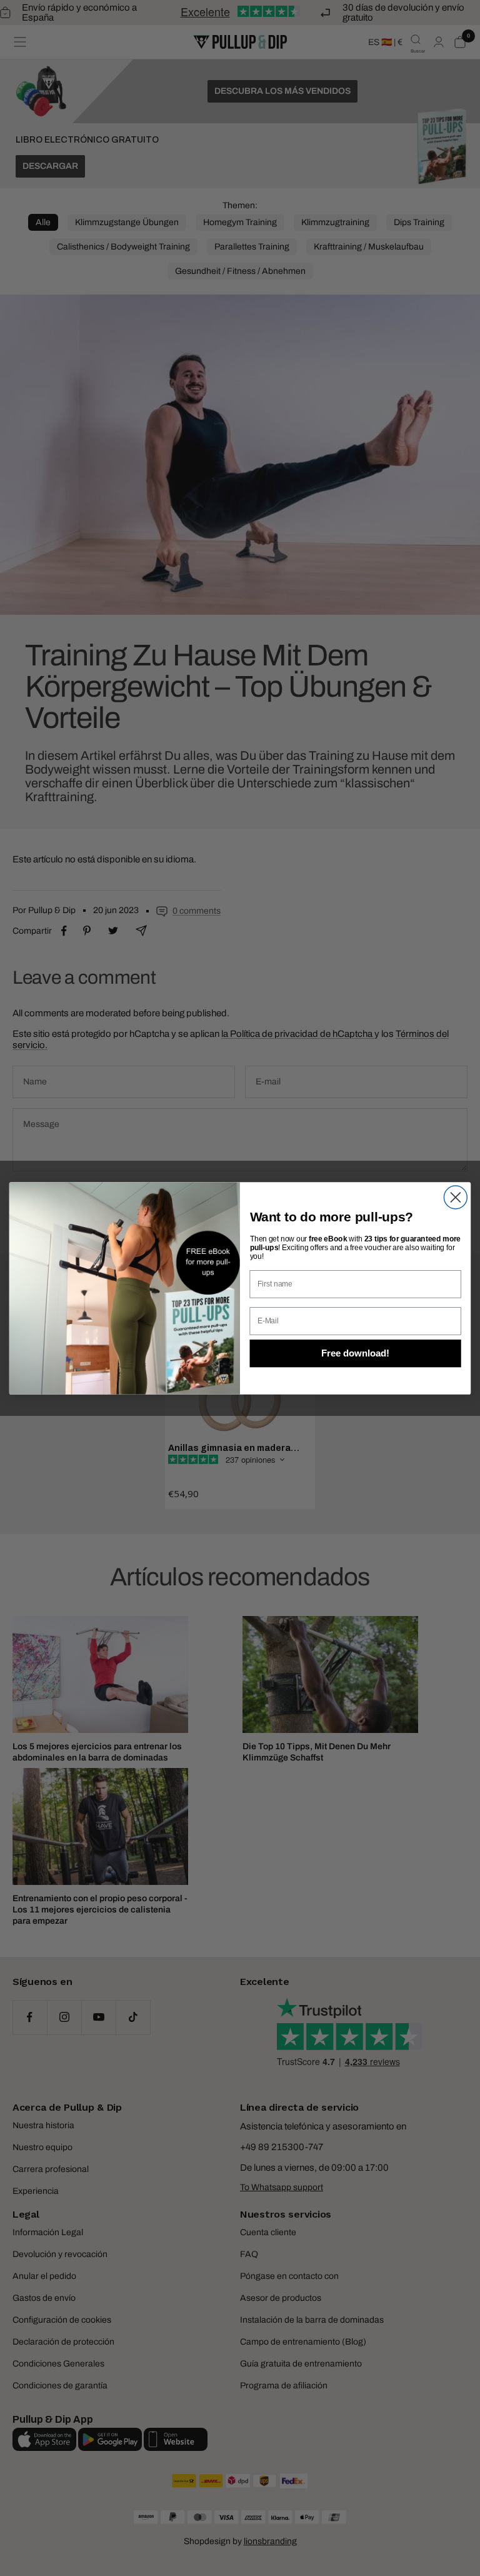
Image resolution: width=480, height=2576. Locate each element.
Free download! (355, 1353)
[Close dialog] (455, 1197)
